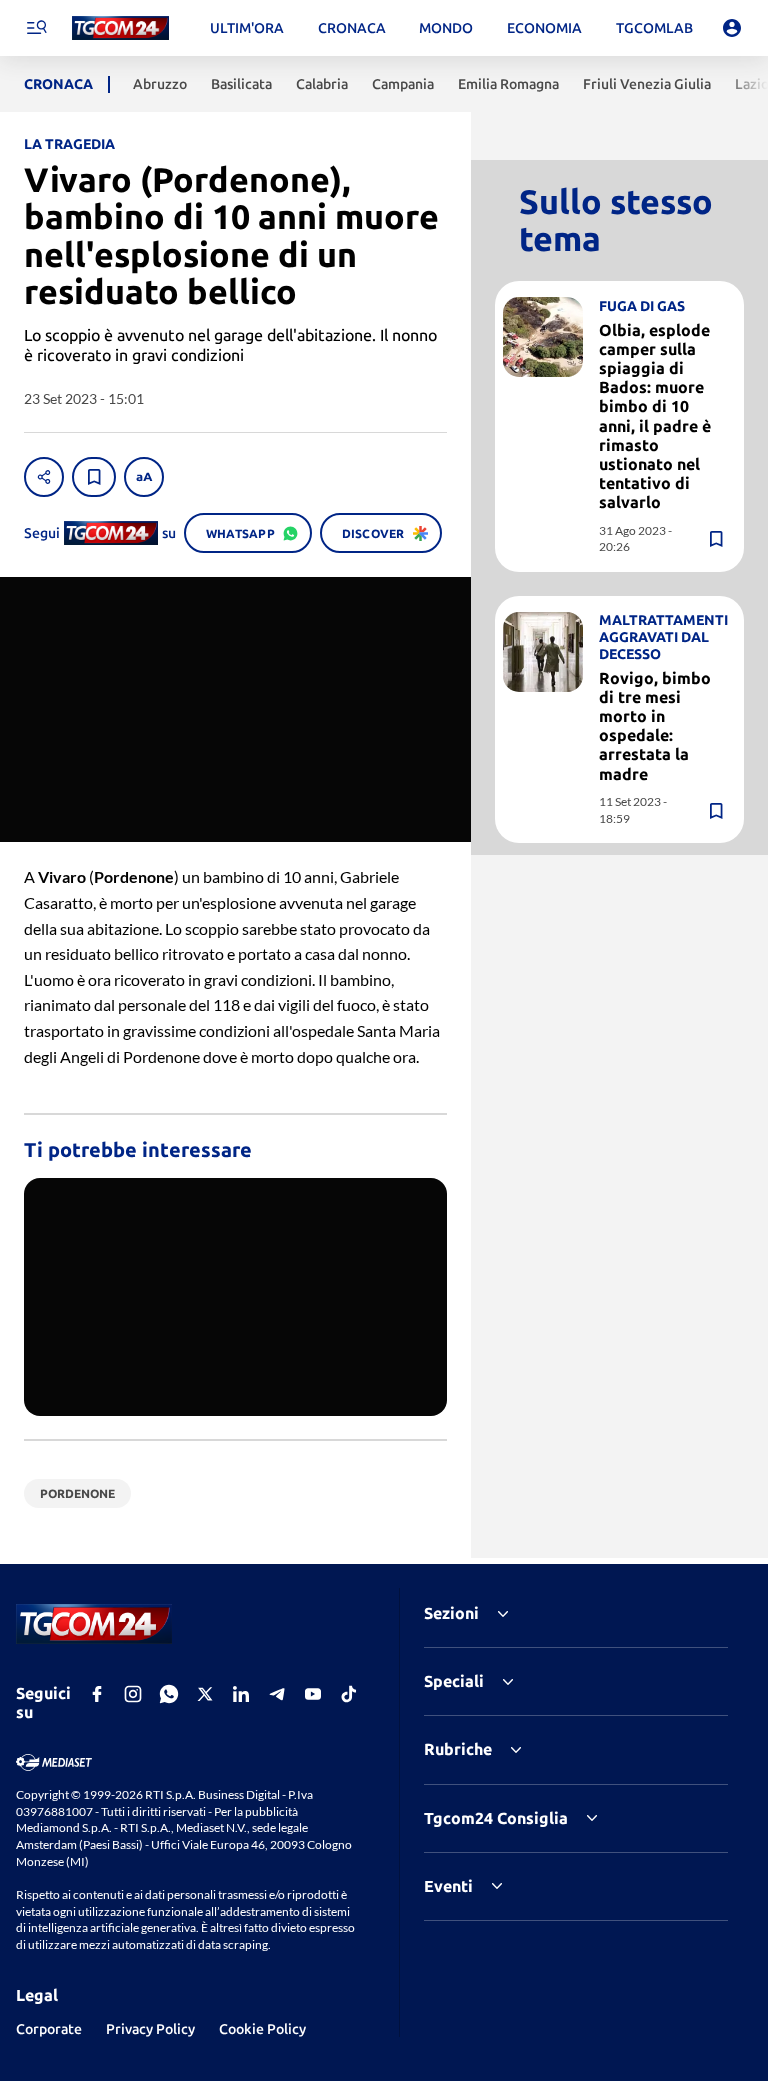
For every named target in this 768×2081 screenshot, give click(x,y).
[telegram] (277, 1694)
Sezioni (451, 1613)
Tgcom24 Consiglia (496, 1818)
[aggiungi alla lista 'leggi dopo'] (94, 477)
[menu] (36, 28)
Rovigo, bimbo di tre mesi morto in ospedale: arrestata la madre (655, 726)
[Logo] (120, 28)
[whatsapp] (169, 1694)
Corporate (49, 2029)
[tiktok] (349, 1694)
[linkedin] (241, 1694)
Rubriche (458, 1749)
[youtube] (313, 1694)
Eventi (448, 1886)
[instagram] (133, 1694)
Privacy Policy (150, 2029)
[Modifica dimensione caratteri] (144, 477)
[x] (205, 1694)
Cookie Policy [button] (262, 2029)
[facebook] (97, 1694)
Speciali (454, 1681)
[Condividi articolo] (44, 477)
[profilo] (732, 28)
